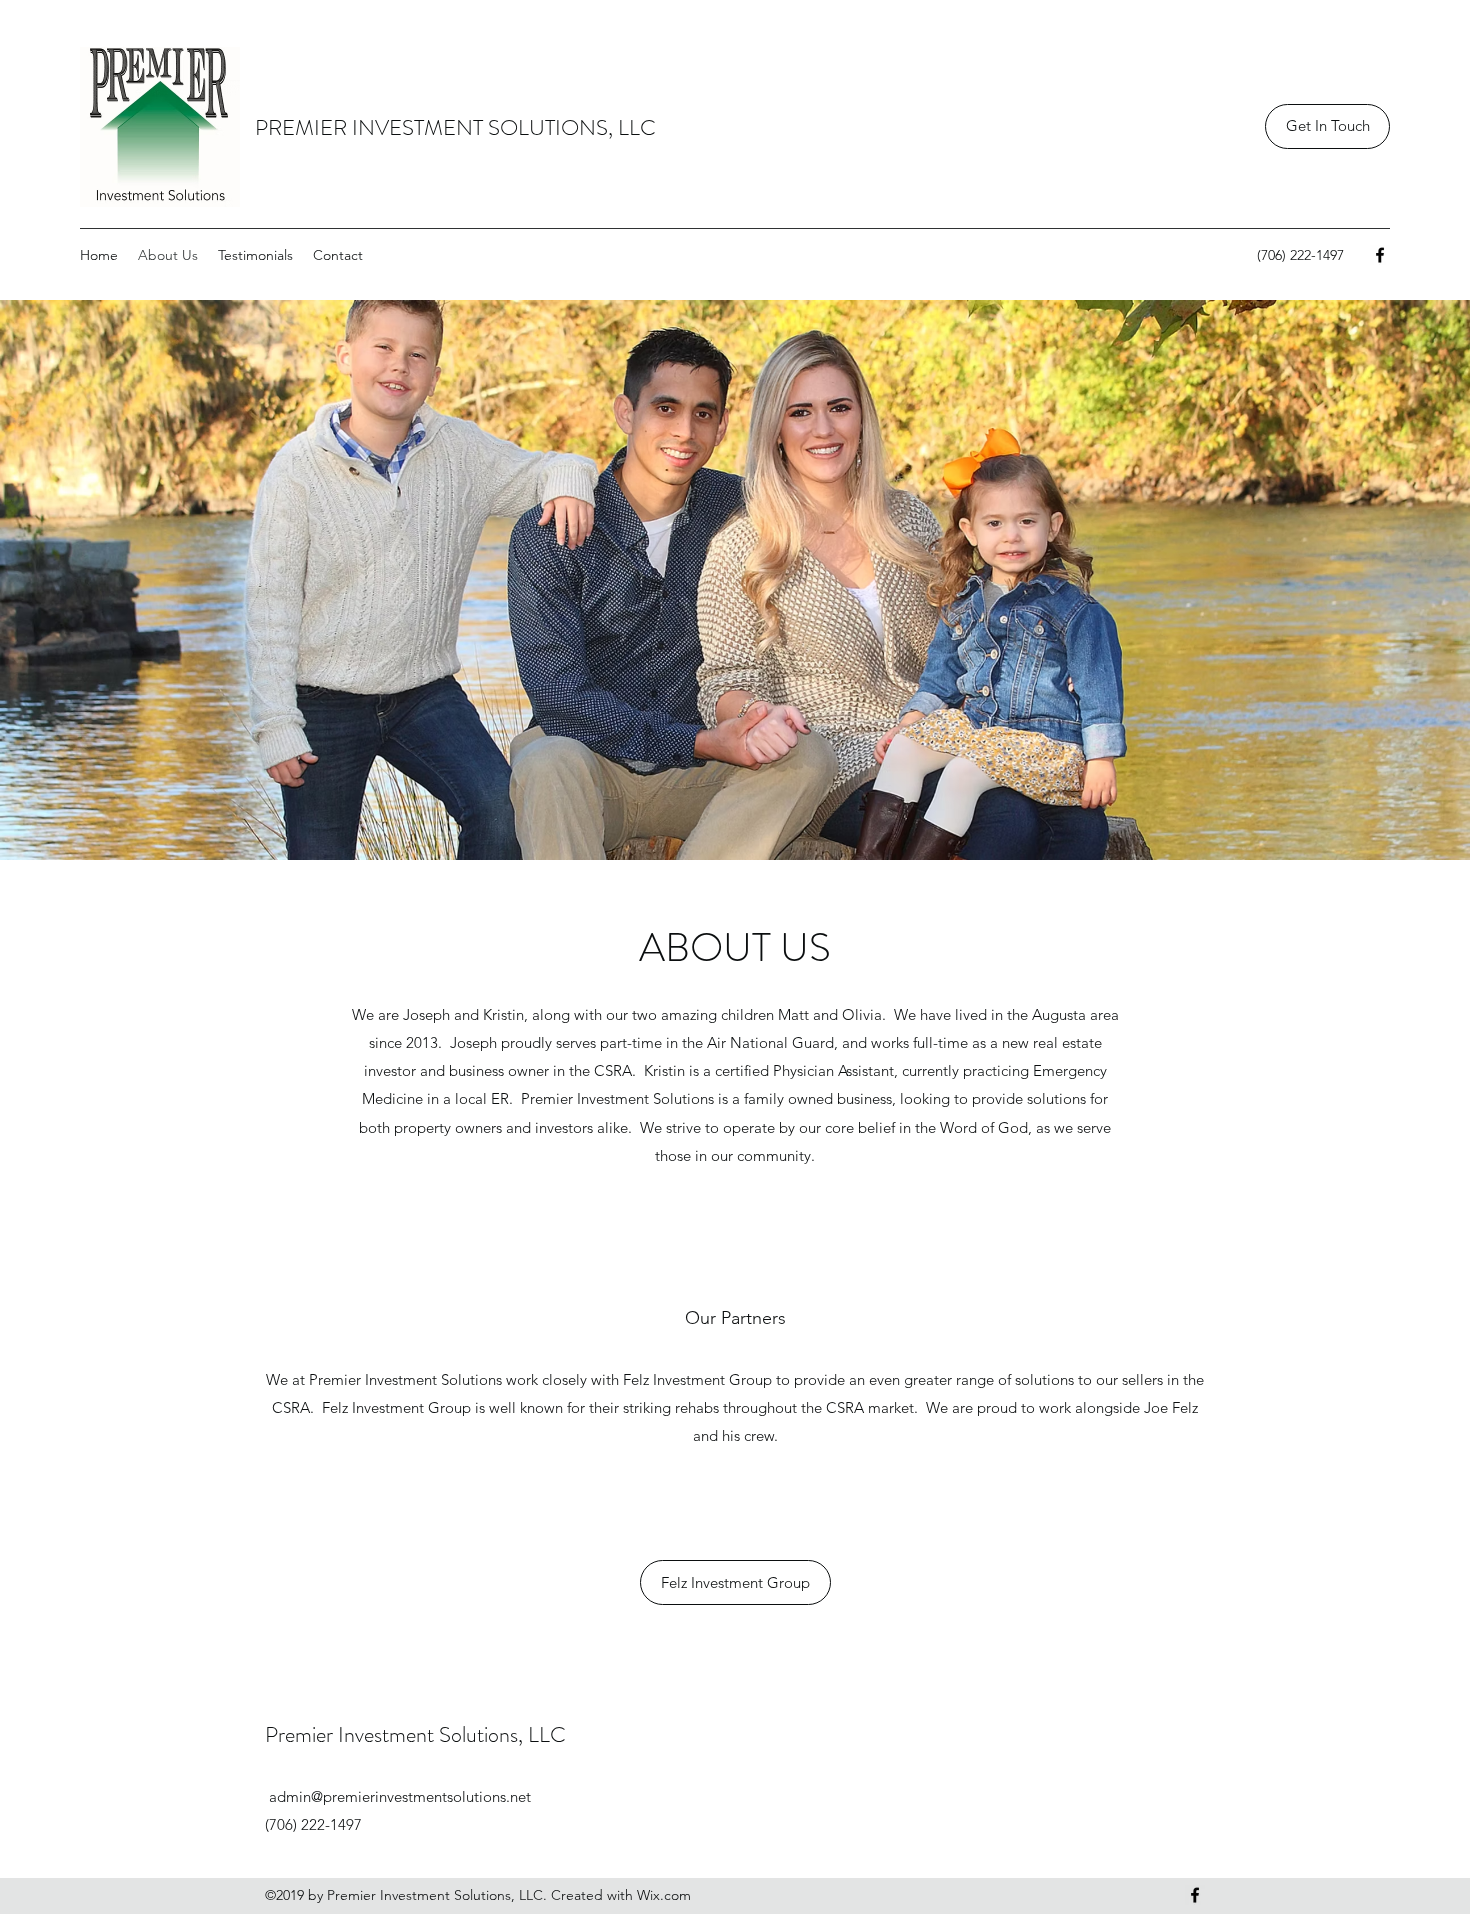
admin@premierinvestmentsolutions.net (400, 1796)
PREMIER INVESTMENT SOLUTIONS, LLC (455, 127)
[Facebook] (1380, 255)
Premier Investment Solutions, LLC (415, 1734)
